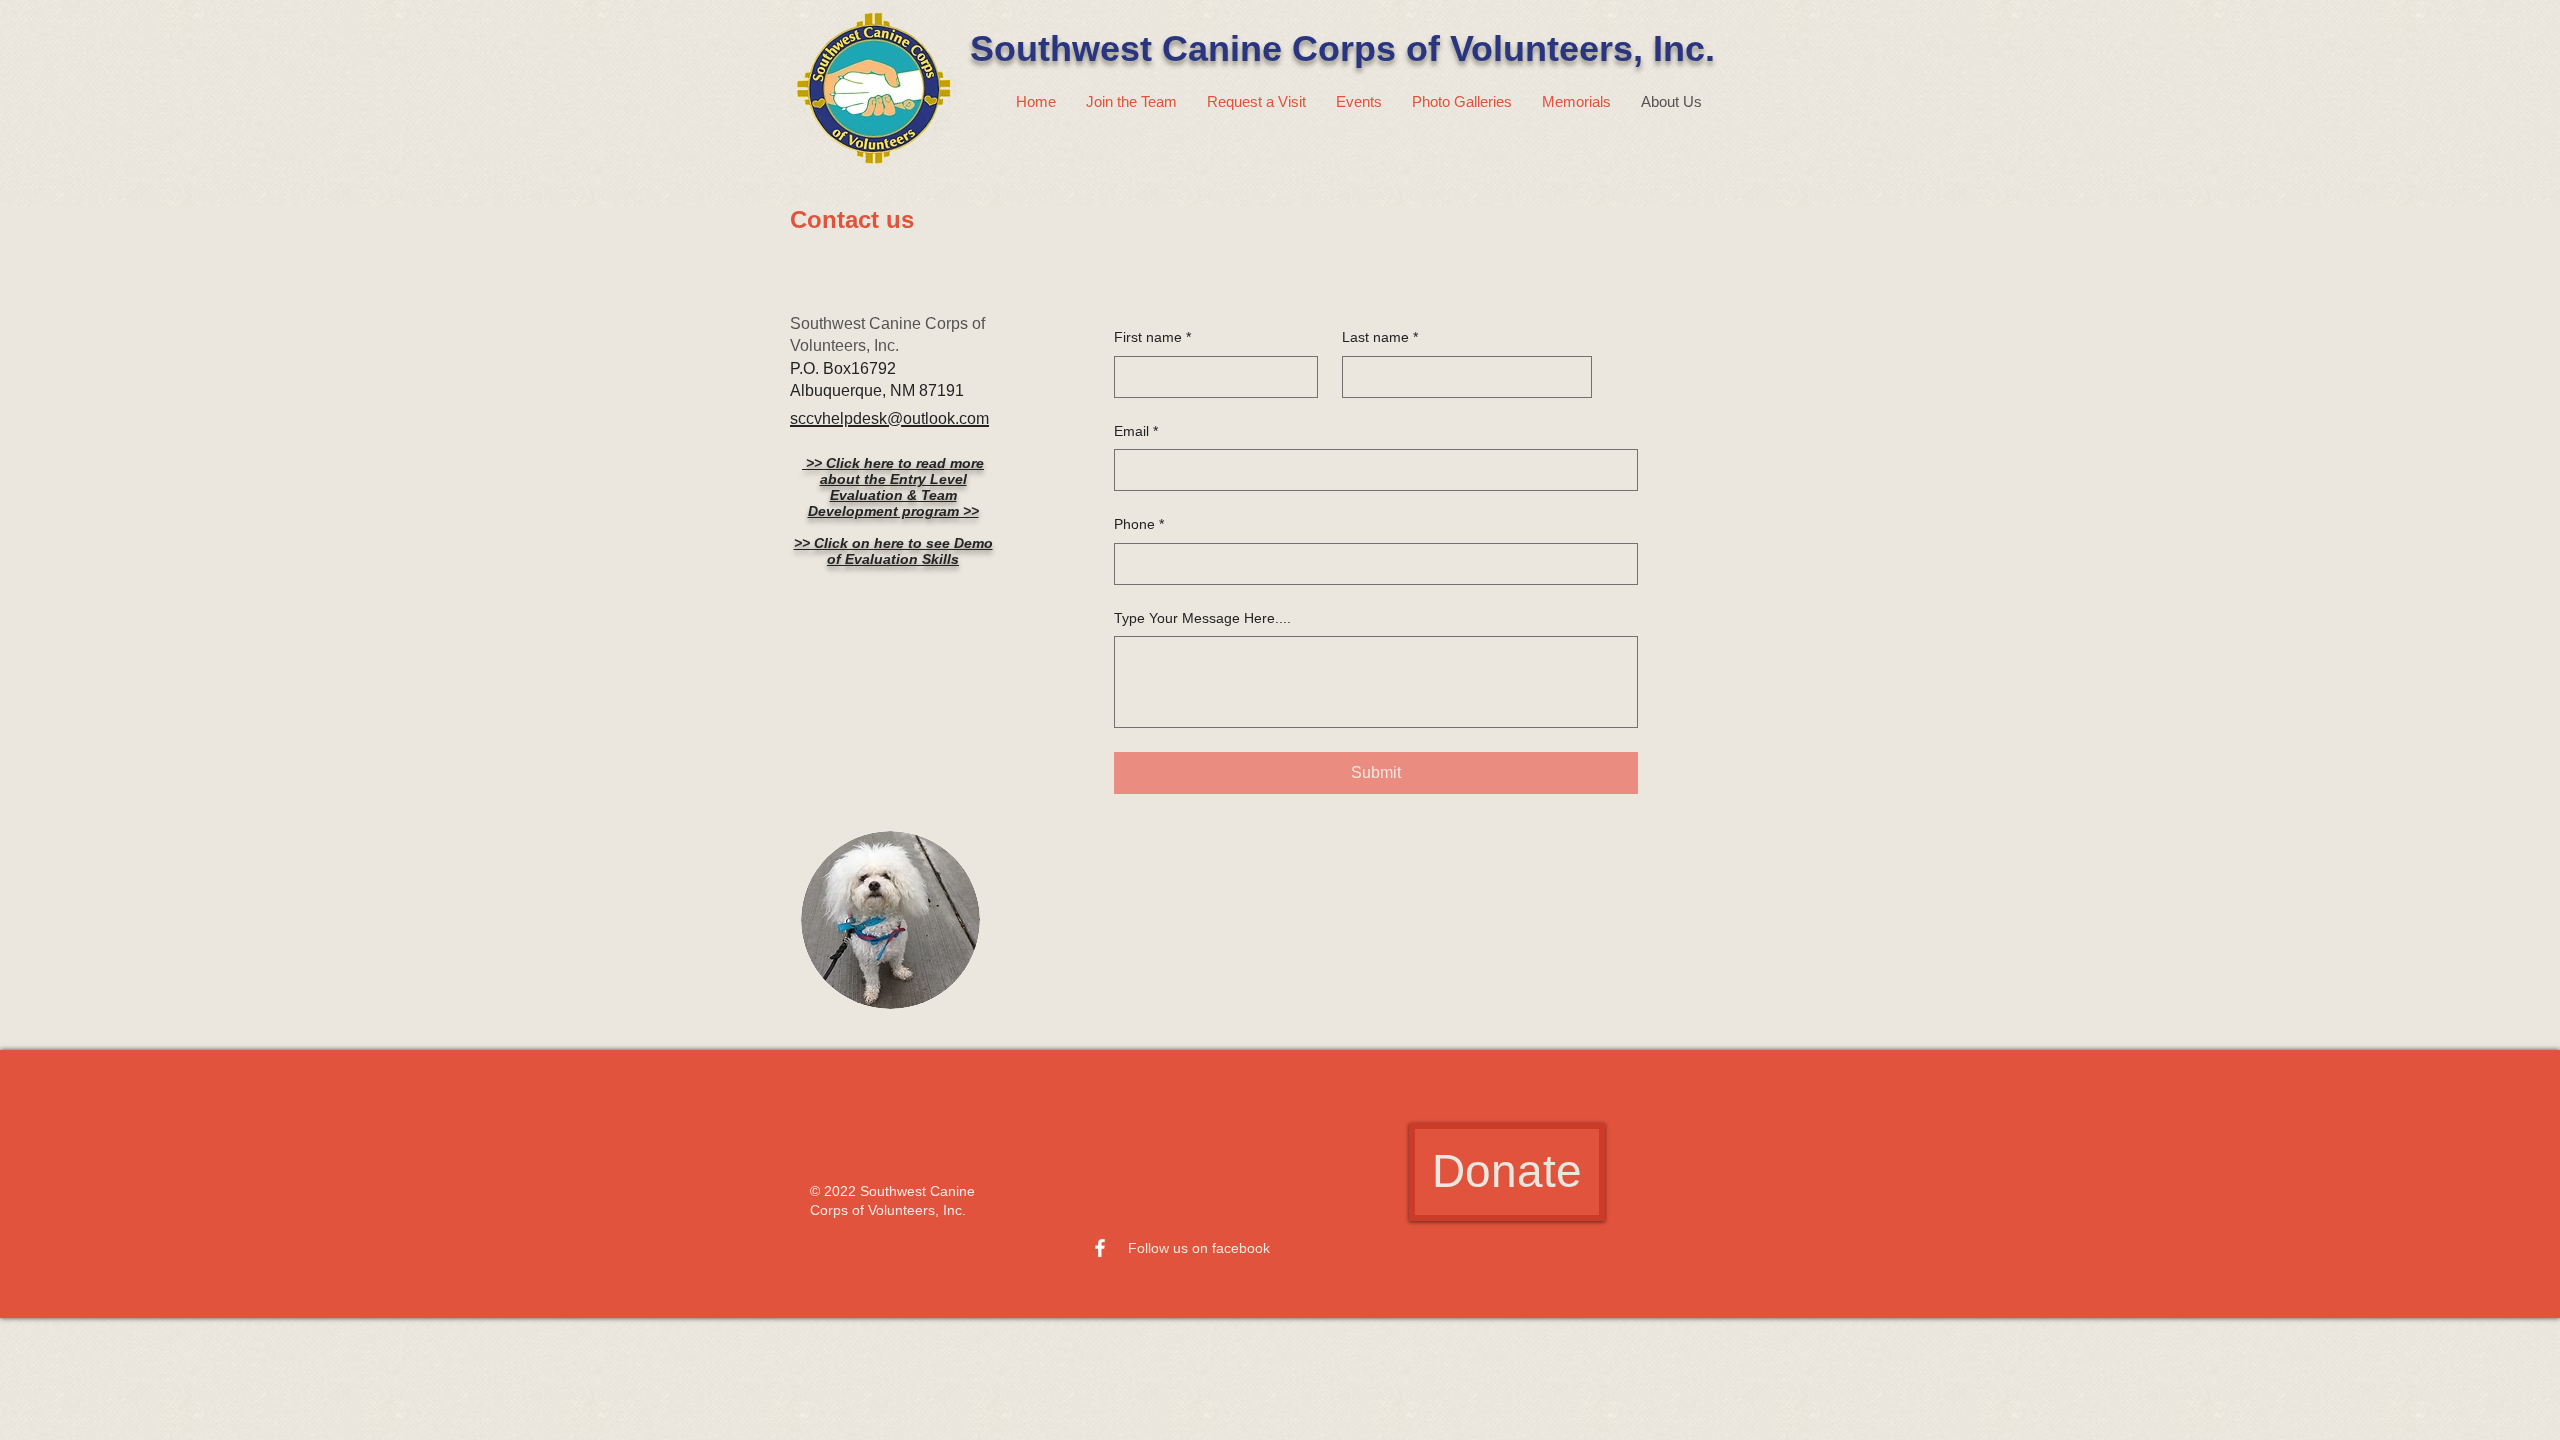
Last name (1380, 337)
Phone (1139, 524)
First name (1152, 337)
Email (1136, 431)
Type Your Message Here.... (1202, 618)
